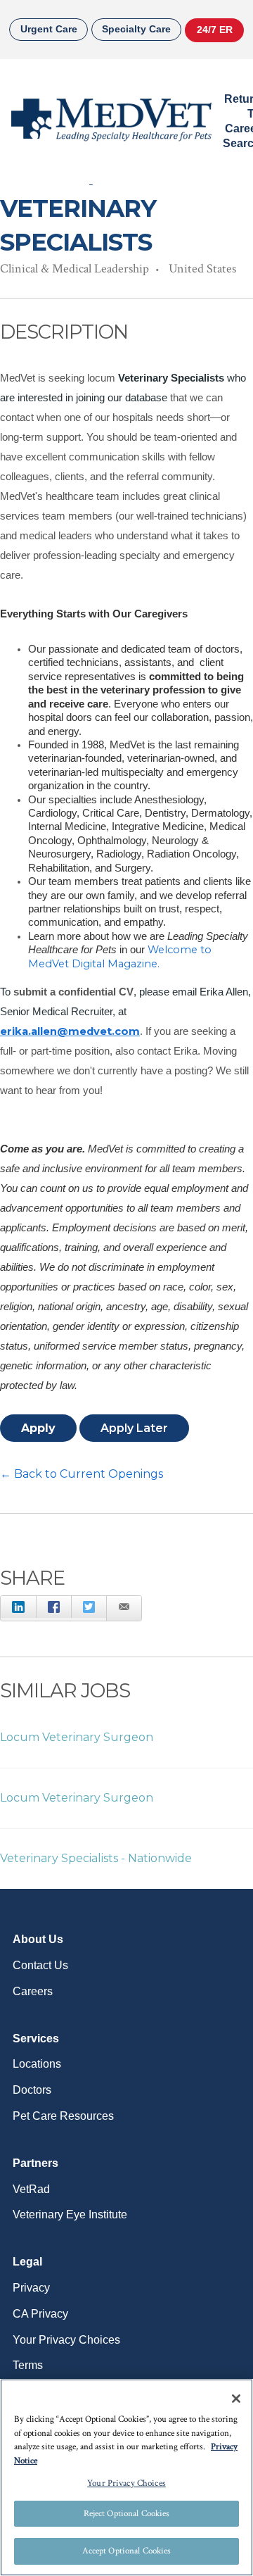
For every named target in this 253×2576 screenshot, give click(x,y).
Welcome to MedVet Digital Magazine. (120, 956)
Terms (28, 2365)
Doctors (32, 2090)
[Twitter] (89, 1607)
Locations (37, 2064)
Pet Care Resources (63, 2116)
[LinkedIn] (18, 1607)
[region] (126, 2477)
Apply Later (134, 1428)
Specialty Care (136, 29)
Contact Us (40, 1965)
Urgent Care (49, 29)
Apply (38, 1428)
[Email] (124, 1609)
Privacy (31, 2288)
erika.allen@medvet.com (70, 1031)
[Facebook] (53, 1607)
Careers (33, 1991)
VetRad (31, 2189)
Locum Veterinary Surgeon (77, 1737)
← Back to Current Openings (82, 1474)
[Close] (236, 2399)
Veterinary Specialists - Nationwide (96, 1858)
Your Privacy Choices (66, 2340)
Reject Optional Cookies (127, 2514)
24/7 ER (215, 30)
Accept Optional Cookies (127, 2551)
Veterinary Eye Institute (70, 2214)
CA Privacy (40, 2314)
